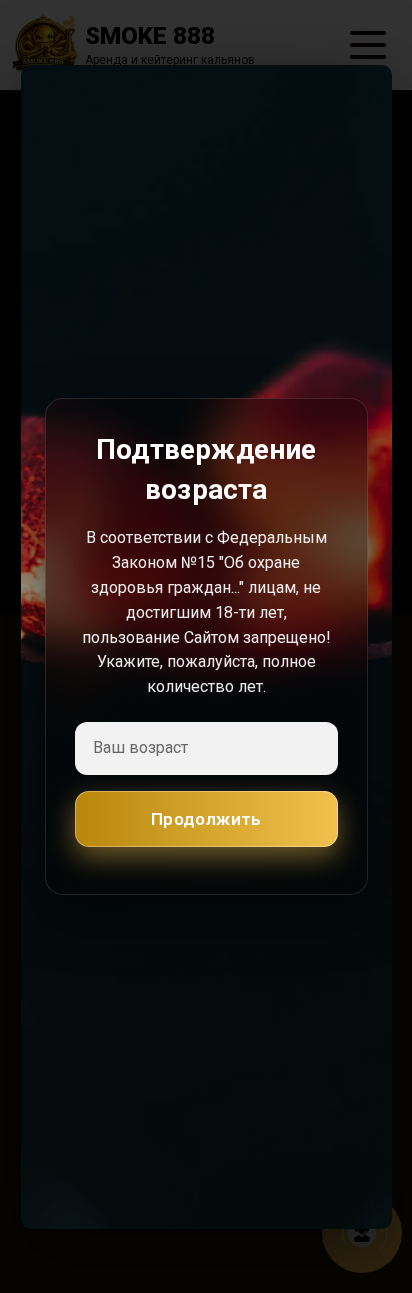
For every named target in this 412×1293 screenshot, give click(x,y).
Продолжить (205, 819)
